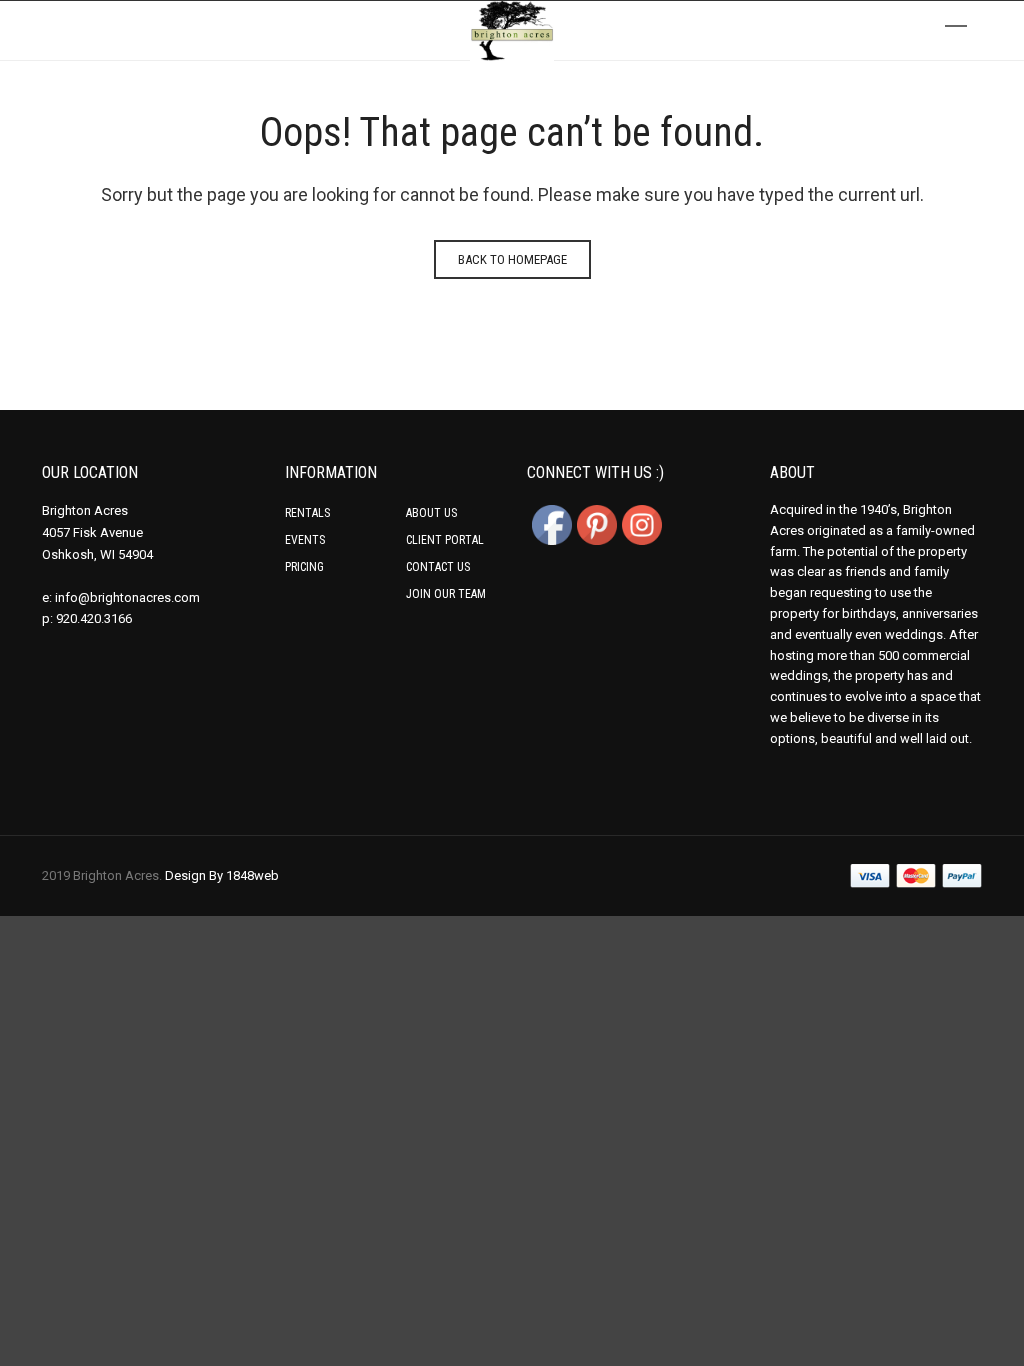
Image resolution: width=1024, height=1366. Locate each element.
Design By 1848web (222, 875)
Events (305, 540)
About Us (431, 513)
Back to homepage (512, 259)
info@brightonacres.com (127, 597)
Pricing (304, 567)
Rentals (307, 513)
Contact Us (438, 567)
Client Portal (445, 540)
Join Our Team (446, 594)
